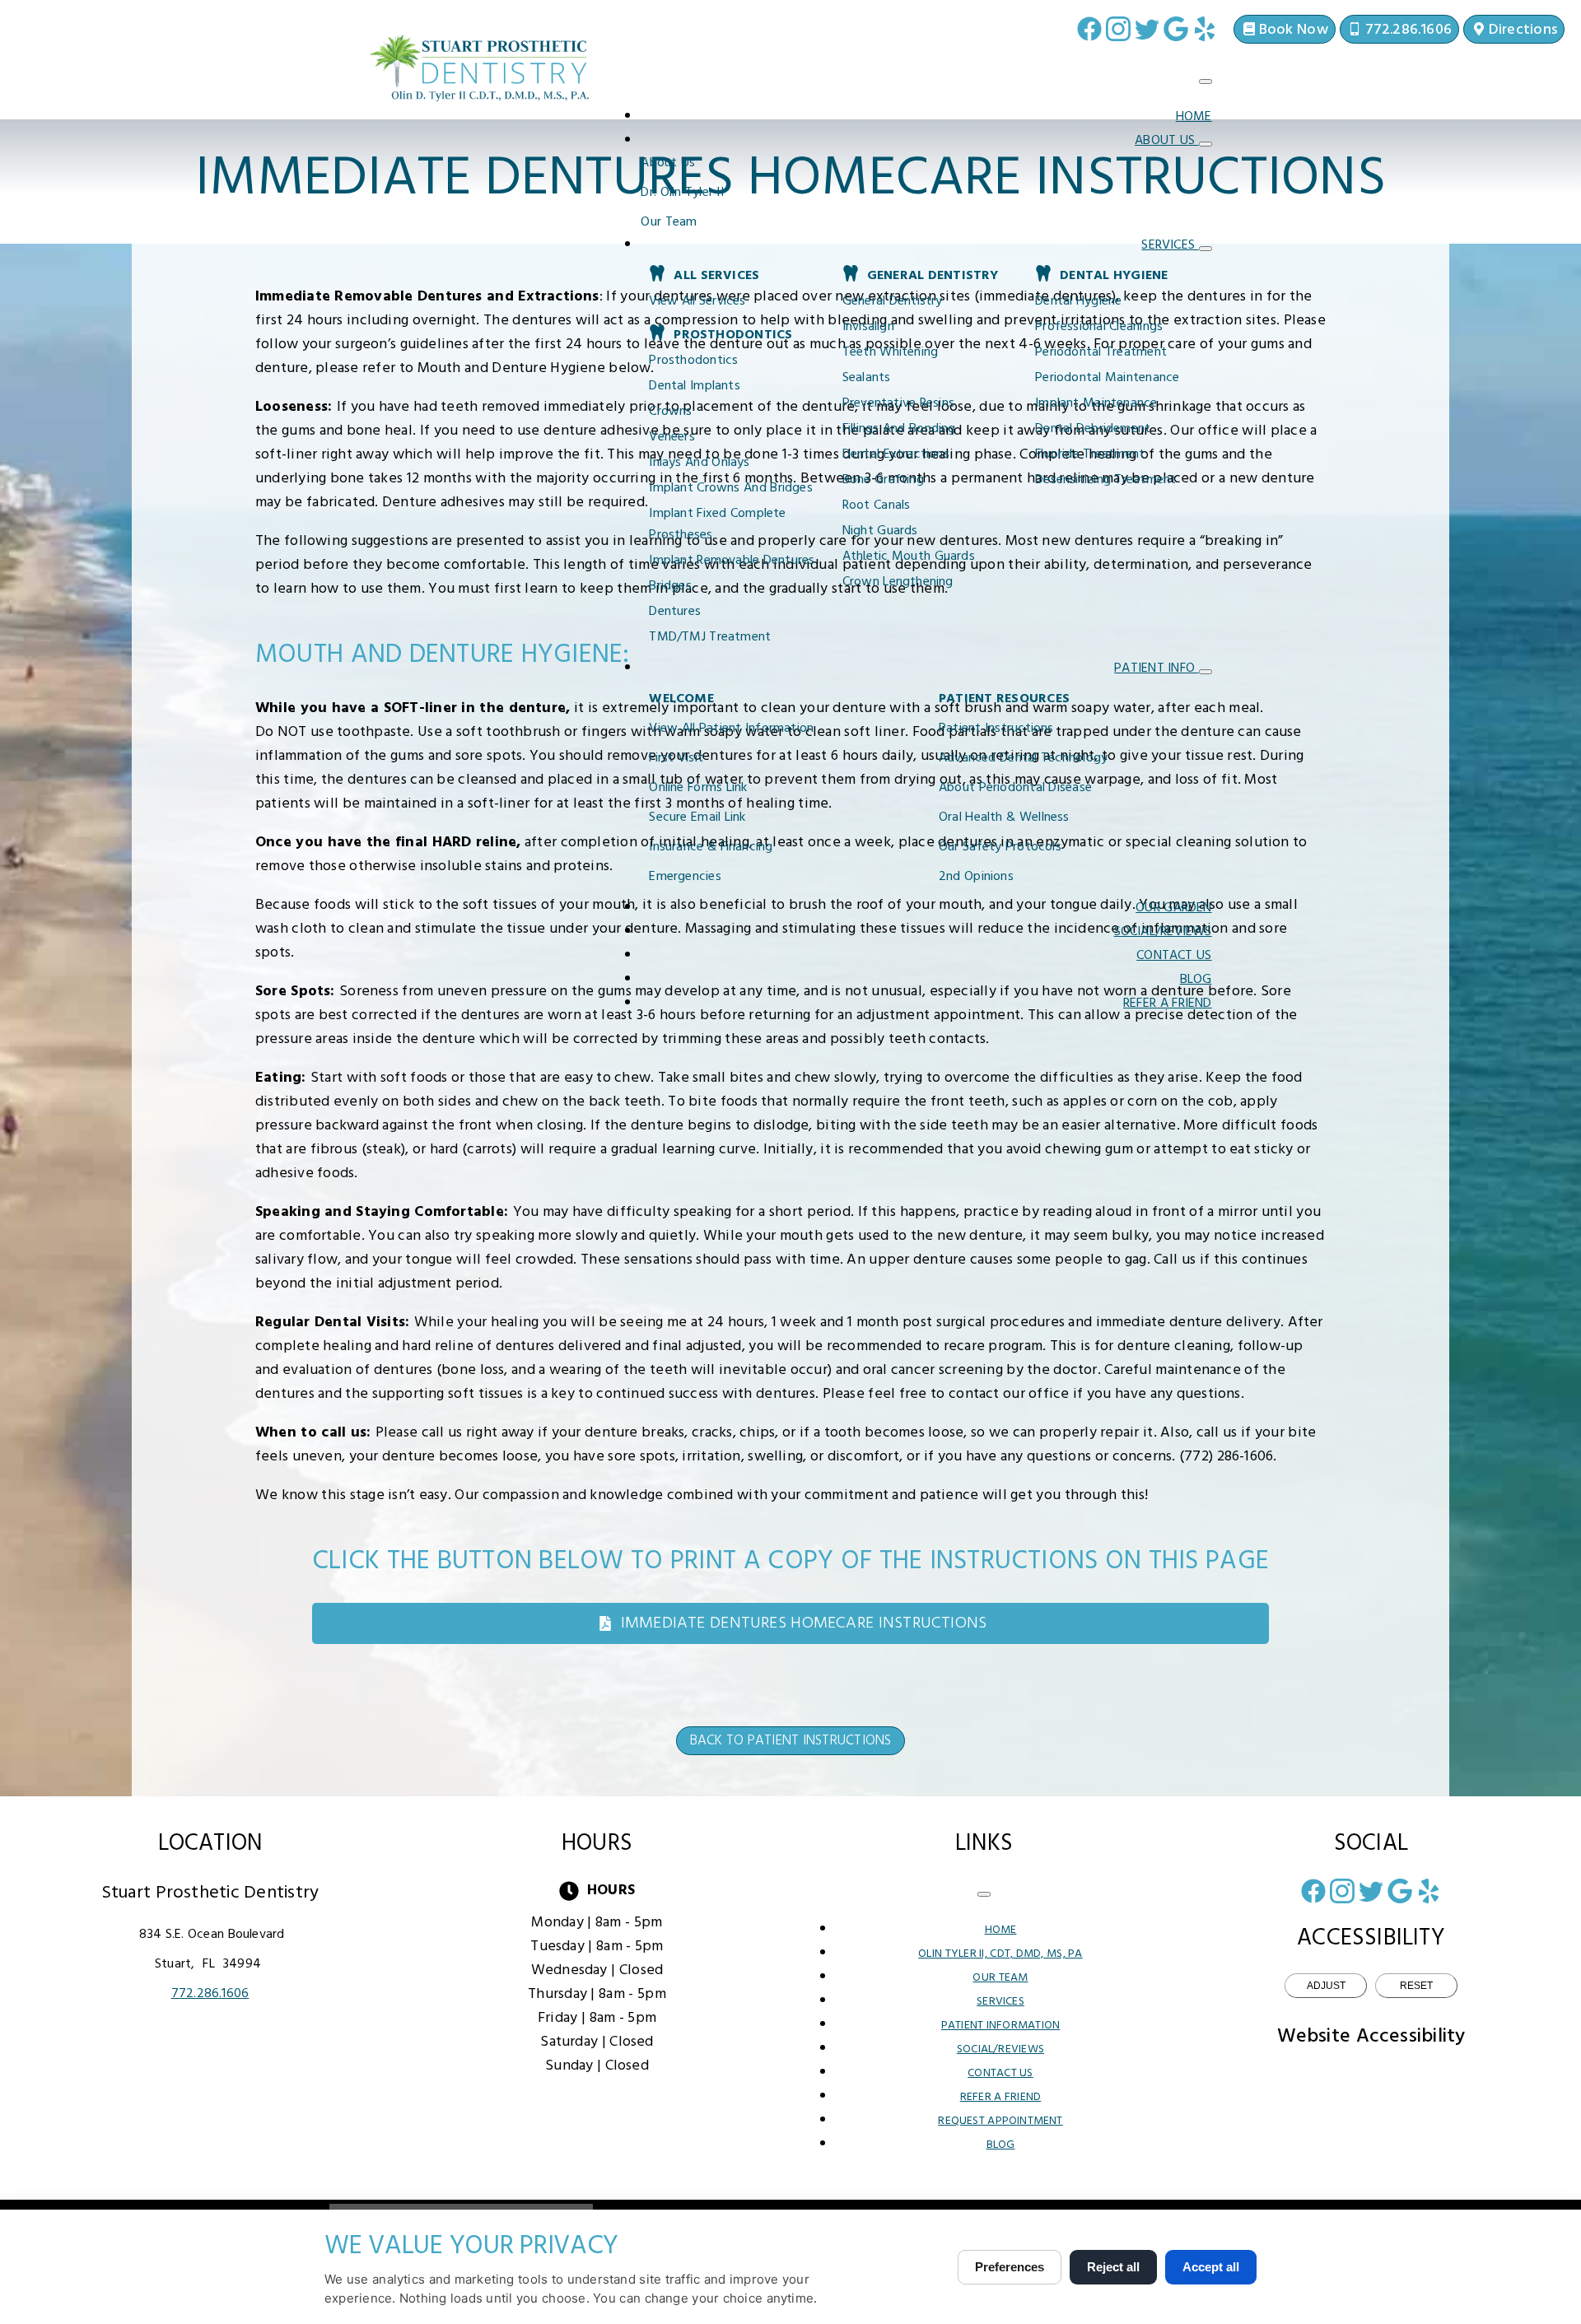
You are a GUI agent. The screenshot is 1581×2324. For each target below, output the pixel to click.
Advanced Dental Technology (1023, 758)
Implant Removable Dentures (732, 561)
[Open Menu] (1206, 82)
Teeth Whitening (891, 352)
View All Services (697, 301)
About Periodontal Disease (1015, 788)
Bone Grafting (883, 480)
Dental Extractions (896, 454)
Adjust (1326, 1986)
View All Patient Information (731, 729)
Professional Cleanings (1099, 327)
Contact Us (1174, 956)
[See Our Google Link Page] (1176, 29)
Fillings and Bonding (899, 429)
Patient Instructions (996, 729)
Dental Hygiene (1078, 301)
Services (1170, 245)
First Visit (676, 758)
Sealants (867, 378)
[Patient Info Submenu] (1206, 672)
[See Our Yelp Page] (1205, 29)
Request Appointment (1000, 2121)
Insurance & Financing (711, 847)
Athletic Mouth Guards (909, 557)
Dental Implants (695, 386)
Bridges (670, 586)
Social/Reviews (1163, 932)
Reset (1416, 1986)
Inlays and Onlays (699, 463)
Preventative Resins (898, 403)
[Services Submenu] (1206, 249)
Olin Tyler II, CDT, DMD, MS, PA (1000, 1954)
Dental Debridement (1093, 429)
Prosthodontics (693, 361)
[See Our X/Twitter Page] (1147, 29)
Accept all (1211, 2267)
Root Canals (877, 505)
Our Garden (1173, 908)
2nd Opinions (976, 877)
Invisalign (868, 327)
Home (1194, 117)
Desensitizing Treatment (1105, 480)
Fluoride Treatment (1090, 454)
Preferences (1010, 2267)
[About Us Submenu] (1206, 144)
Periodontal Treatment (1101, 352)
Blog (1196, 980)
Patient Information (1000, 2026)
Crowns (670, 412)
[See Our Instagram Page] (1118, 29)
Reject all (1113, 2267)
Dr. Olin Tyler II (682, 193)
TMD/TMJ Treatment (710, 637)
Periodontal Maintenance (1107, 378)
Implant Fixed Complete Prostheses (717, 524)
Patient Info (1156, 668)
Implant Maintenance (1096, 403)
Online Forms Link (698, 788)
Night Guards (880, 531)
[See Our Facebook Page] (1089, 29)
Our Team (669, 222)
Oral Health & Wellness (1004, 817)
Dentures (675, 612)
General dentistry (893, 301)
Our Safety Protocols (1000, 847)
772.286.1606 (210, 1994)
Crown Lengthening (898, 582)
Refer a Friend (1168, 1004)
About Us (1167, 141)
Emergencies (685, 877)
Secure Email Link (697, 817)
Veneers (672, 437)
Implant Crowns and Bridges (730, 488)
